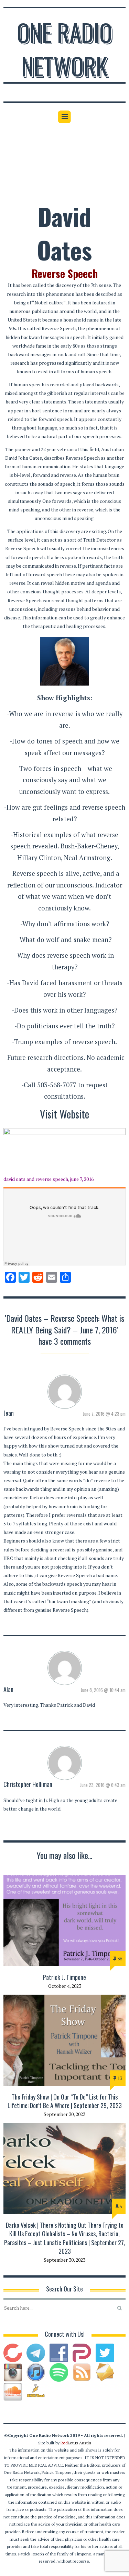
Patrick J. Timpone (64, 1977)
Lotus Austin (76, 2443)
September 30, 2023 (64, 2114)
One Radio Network (64, 49)
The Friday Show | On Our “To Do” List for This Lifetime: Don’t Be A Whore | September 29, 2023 (65, 2101)
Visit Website (64, 1114)
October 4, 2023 (65, 1986)
